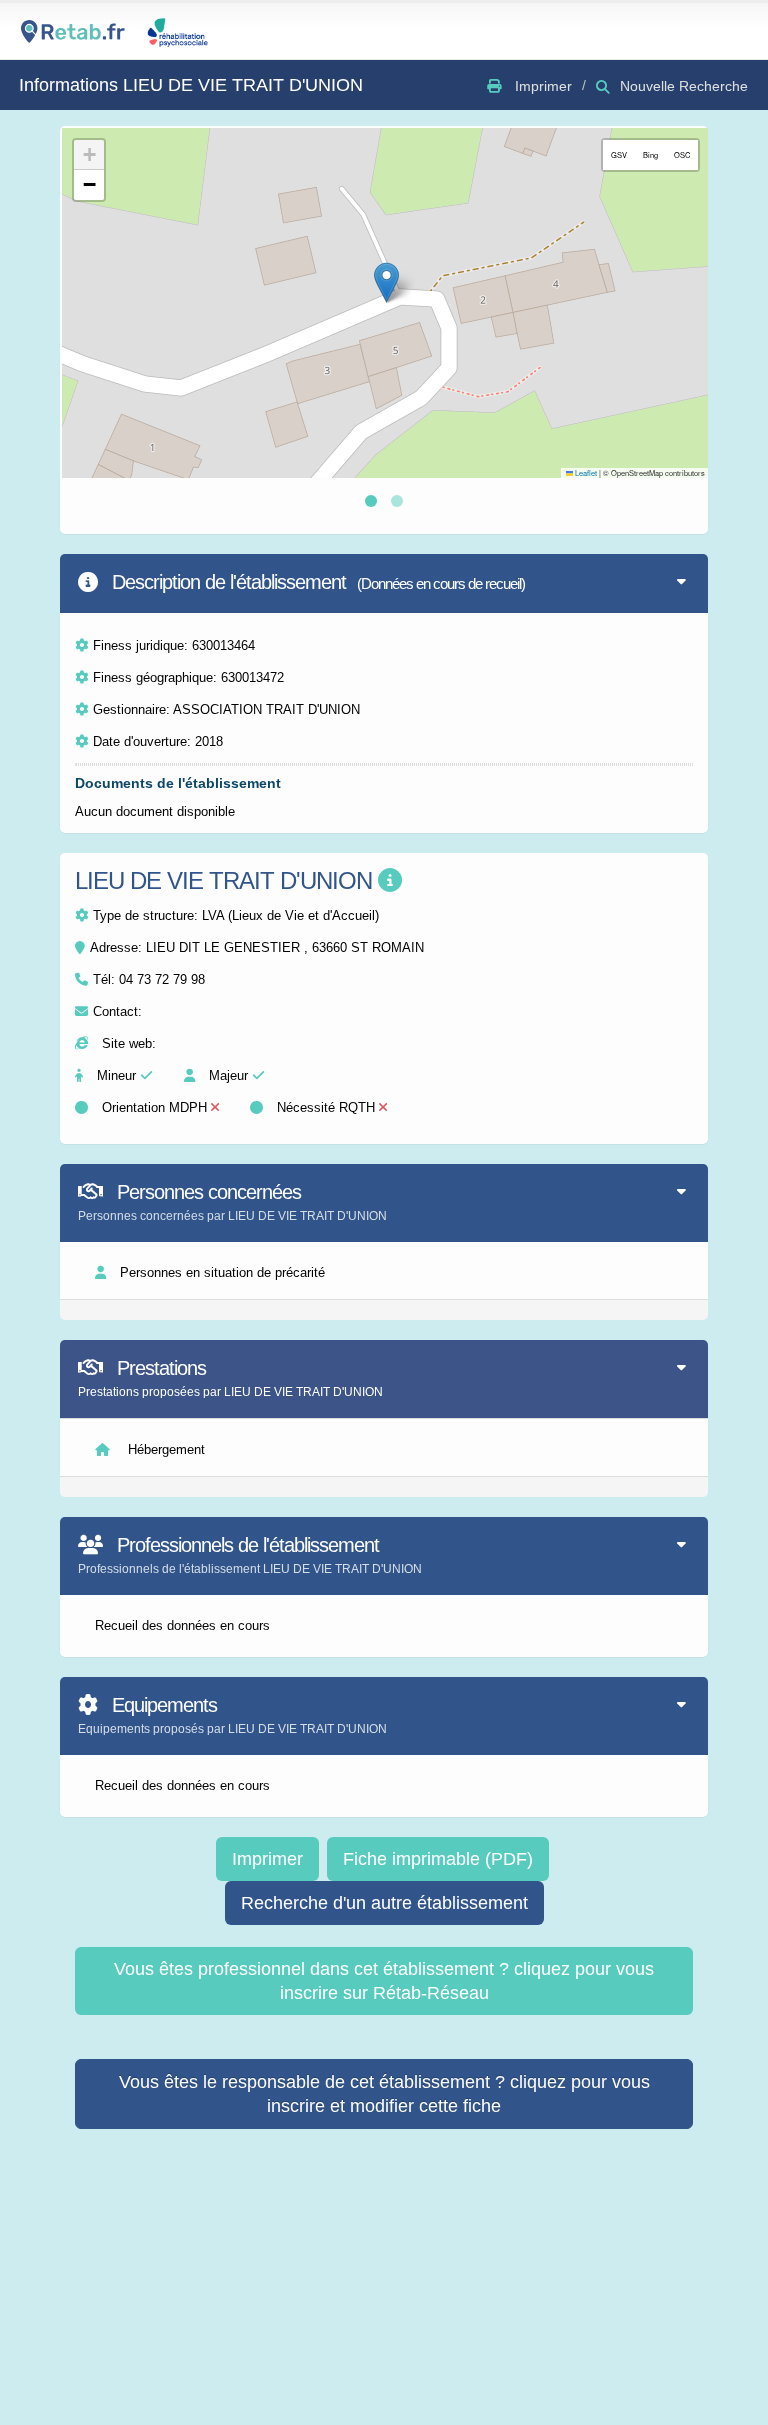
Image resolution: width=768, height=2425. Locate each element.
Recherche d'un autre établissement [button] (384, 1903)
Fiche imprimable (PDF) (438, 1859)
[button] (386, 282)
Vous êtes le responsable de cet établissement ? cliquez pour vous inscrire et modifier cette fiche (384, 2094)
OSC (682, 154)
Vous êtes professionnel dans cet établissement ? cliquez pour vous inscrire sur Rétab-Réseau (384, 1981)
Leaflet (585, 472)
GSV (619, 154)
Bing (650, 154)
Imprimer (267, 1859)
